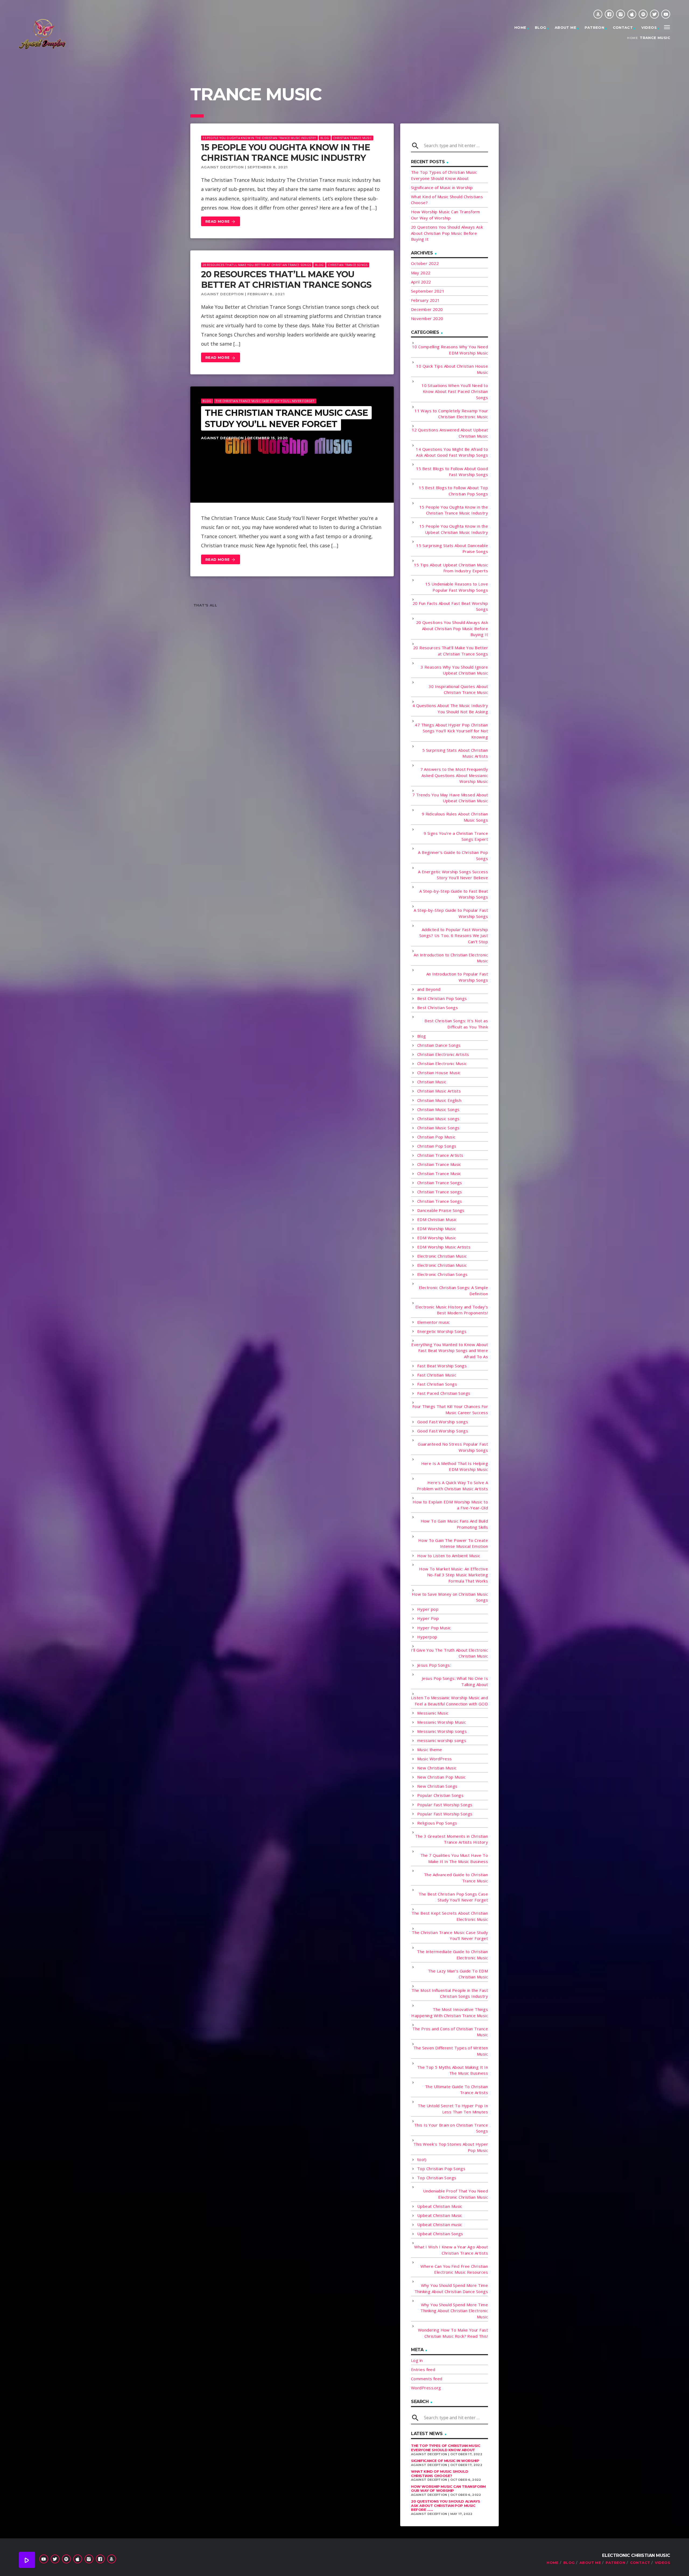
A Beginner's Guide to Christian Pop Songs (453, 855)
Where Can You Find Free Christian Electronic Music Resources (454, 2269)
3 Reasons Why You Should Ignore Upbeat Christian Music (454, 670)
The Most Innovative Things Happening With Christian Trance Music (450, 2012)
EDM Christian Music (437, 1219)
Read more (221, 222)
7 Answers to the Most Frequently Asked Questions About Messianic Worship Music (454, 775)
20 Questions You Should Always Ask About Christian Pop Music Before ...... (445, 2505)
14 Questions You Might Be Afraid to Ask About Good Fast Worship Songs (452, 452)
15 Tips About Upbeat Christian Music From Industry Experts (451, 568)
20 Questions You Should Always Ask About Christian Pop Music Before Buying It (447, 233)
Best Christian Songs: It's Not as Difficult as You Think (456, 1024)
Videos (649, 27)
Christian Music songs (438, 1119)
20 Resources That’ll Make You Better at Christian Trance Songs (286, 279)
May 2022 (421, 273)
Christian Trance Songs (348, 265)
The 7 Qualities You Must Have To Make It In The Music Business (454, 1858)
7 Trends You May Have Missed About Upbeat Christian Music (450, 798)
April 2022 (421, 282)
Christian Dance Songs (439, 1045)
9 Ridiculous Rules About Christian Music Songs (455, 817)
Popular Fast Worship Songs (445, 1805)
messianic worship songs (442, 1740)
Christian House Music (439, 1073)
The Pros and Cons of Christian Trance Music (450, 2032)
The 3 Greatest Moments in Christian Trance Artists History (451, 1839)
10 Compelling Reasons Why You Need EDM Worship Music (450, 350)
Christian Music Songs (438, 1109)
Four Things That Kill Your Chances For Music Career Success (450, 1409)
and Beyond (429, 989)
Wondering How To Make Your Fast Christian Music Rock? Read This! (453, 2333)
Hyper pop (428, 1609)
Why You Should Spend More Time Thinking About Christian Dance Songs (451, 2288)
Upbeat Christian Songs (440, 2234)
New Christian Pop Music (441, 1777)
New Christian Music (437, 1768)
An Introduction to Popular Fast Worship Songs (457, 977)
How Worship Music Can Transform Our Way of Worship (448, 2489)
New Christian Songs (437, 1786)
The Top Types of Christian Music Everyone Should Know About (446, 2448)
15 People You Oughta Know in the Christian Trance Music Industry (259, 138)
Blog (541, 27)
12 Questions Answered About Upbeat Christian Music (450, 433)
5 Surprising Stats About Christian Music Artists (455, 753)
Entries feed (423, 2369)
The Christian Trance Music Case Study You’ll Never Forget (286, 418)
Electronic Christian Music (442, 1256)
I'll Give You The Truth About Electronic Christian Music (449, 1653)
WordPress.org (426, 2388)
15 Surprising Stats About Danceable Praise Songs (452, 549)
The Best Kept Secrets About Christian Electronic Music (450, 1916)
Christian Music (432, 1082)
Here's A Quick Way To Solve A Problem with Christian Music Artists (452, 1486)
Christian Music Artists (439, 1091)
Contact (623, 27)
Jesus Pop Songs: (434, 1665)
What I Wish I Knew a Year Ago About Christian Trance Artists (451, 2250)
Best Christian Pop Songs (442, 998)
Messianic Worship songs (442, 1731)
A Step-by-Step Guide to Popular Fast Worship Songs (451, 913)
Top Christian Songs (437, 2178)
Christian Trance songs (440, 1192)
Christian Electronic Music (442, 1063)
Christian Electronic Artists (443, 1054)
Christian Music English (439, 1100)
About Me (565, 27)
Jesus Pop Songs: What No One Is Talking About (455, 1681)
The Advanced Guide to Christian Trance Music (456, 1878)
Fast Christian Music (437, 1375)
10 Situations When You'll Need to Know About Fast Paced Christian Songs (455, 391)
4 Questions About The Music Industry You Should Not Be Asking (450, 709)
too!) (422, 2159)
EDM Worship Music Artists (444, 1247)
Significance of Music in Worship (442, 187)
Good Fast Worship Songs (443, 1431)
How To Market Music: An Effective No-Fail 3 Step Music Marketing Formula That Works (454, 1575)
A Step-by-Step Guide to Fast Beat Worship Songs (454, 894)
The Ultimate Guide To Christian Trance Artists (456, 2090)
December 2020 (427, 309)
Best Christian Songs (437, 1007)
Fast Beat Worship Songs (442, 1366)
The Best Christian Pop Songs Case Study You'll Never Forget (453, 1897)
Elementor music (434, 1322)
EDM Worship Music (437, 1229)
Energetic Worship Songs (442, 1331)
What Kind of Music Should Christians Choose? (440, 2474)
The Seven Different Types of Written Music (451, 2051)
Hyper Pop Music (434, 1628)
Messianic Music (433, 1713)
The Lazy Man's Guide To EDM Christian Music (458, 1974)
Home (520, 27)
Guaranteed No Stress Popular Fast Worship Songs (453, 1447)
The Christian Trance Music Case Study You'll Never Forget (265, 401)
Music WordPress (435, 1759)
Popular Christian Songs (440, 1795)
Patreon (594, 27)
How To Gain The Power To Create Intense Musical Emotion (453, 1543)
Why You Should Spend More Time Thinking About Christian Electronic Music (454, 2311)
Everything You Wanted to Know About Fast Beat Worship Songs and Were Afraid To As (450, 1351)
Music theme (430, 1750)
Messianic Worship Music (442, 1722)
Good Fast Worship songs (443, 1422)
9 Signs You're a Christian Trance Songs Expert (456, 836)
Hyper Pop (428, 1618)
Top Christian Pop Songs (441, 2169)
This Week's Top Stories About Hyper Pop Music (451, 2147)
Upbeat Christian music (440, 2224)
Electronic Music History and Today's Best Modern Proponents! (452, 1310)
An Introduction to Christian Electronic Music (451, 958)
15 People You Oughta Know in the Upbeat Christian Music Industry (454, 529)
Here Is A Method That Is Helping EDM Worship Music (455, 1466)
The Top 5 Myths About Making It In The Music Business (453, 2070)
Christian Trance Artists (440, 1155)
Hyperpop (427, 1637)
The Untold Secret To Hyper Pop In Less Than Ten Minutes (453, 2109)
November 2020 (427, 318)
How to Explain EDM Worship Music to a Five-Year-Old (450, 1505)
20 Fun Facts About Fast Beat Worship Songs (450, 606)
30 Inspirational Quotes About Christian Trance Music (458, 689)
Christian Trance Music (352, 138)
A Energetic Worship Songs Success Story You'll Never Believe (453, 875)
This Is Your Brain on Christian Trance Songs (451, 2128)
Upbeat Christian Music (440, 2206)
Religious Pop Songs (437, 1823)
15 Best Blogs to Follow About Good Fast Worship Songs (452, 472)
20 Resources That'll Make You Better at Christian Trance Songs (257, 265)
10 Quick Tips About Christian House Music (452, 369)
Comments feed (427, 2379)
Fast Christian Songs (437, 1384)
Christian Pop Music (436, 1137)
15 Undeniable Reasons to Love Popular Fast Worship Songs (457, 587)
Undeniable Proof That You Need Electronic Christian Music (456, 2194)
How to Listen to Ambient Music (449, 1556)
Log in (417, 2360)
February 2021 (426, 300)
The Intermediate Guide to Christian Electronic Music (452, 1955)
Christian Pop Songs (437, 1146)
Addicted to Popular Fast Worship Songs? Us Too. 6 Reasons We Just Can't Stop (454, 936)
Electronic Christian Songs (442, 1274)
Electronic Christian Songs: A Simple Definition (453, 1291)
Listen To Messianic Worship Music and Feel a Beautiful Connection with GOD (449, 1701)
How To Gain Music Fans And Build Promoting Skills (454, 1524)
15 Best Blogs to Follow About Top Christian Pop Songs (453, 491)
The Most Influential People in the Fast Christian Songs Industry (450, 1993)
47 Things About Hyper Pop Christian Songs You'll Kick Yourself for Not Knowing (451, 731)
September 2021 (428, 291)
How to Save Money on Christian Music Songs (450, 1597)
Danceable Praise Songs (441, 1210)
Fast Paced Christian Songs (444, 1393)
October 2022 (425, 263)
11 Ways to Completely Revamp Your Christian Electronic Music (451, 414)
